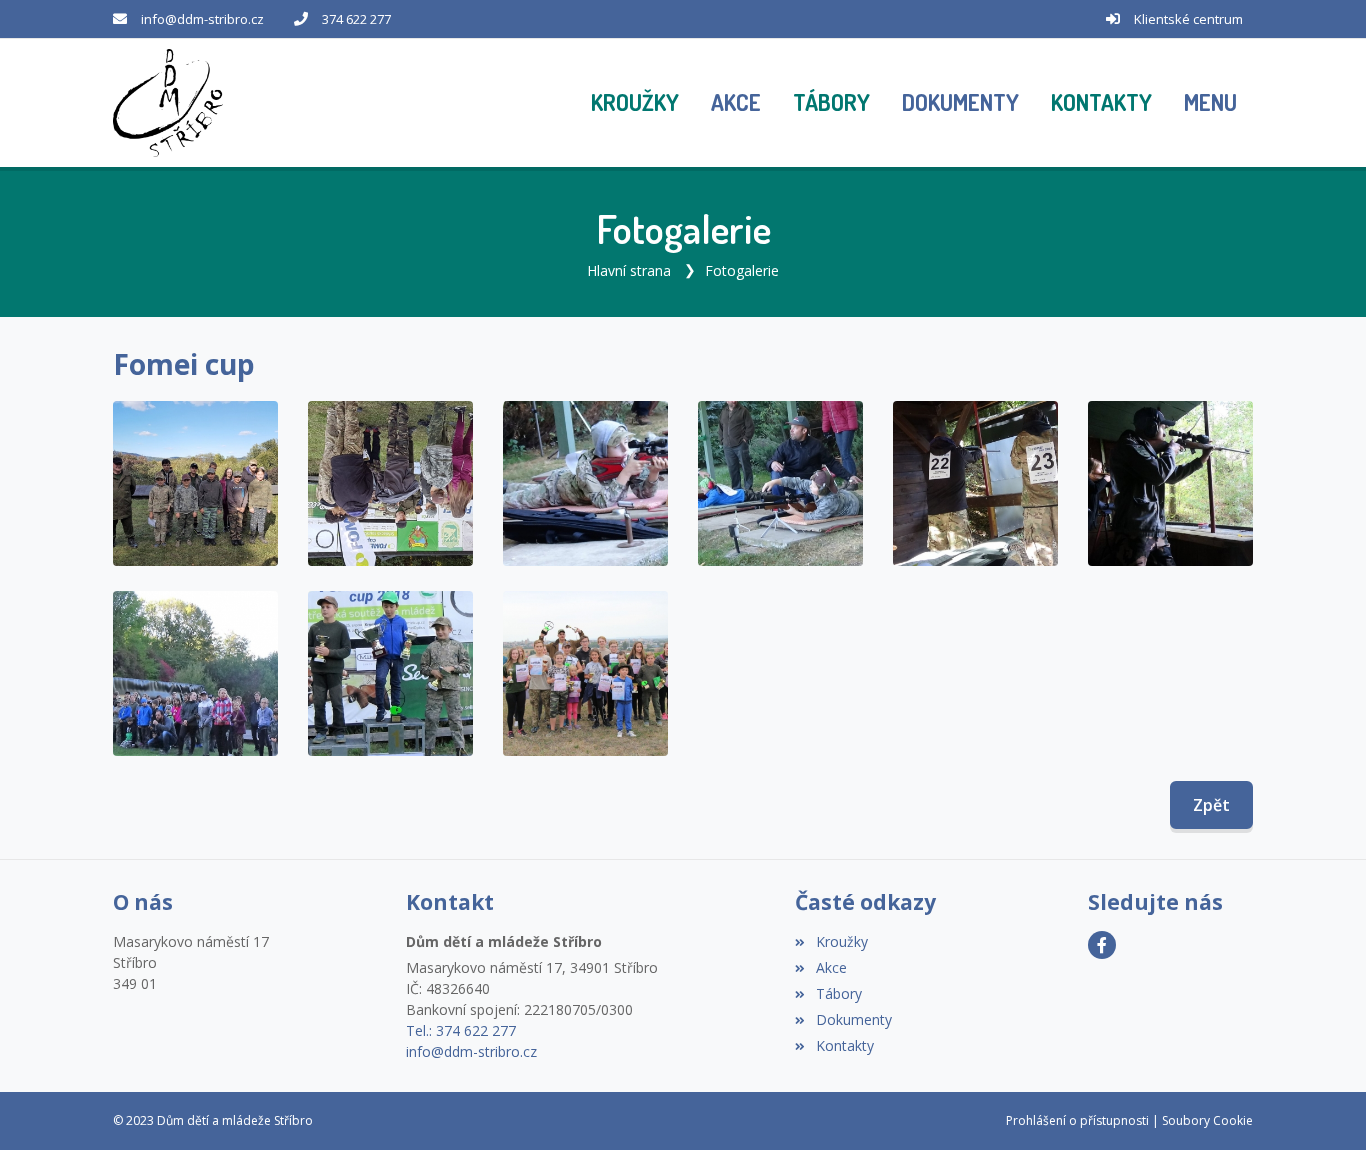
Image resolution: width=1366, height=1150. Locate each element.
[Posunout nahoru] (1321, 1105)
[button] (1210, 103)
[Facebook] (1102, 945)
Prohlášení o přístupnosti (1077, 1120)
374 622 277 (356, 19)
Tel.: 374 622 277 (461, 1030)
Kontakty (844, 1045)
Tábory (838, 993)
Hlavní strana (629, 270)
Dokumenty (853, 1019)
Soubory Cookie (1207, 1120)
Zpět (1211, 805)
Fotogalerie (742, 270)
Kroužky (841, 941)
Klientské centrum (1188, 19)
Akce (831, 967)
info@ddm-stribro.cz (202, 19)
